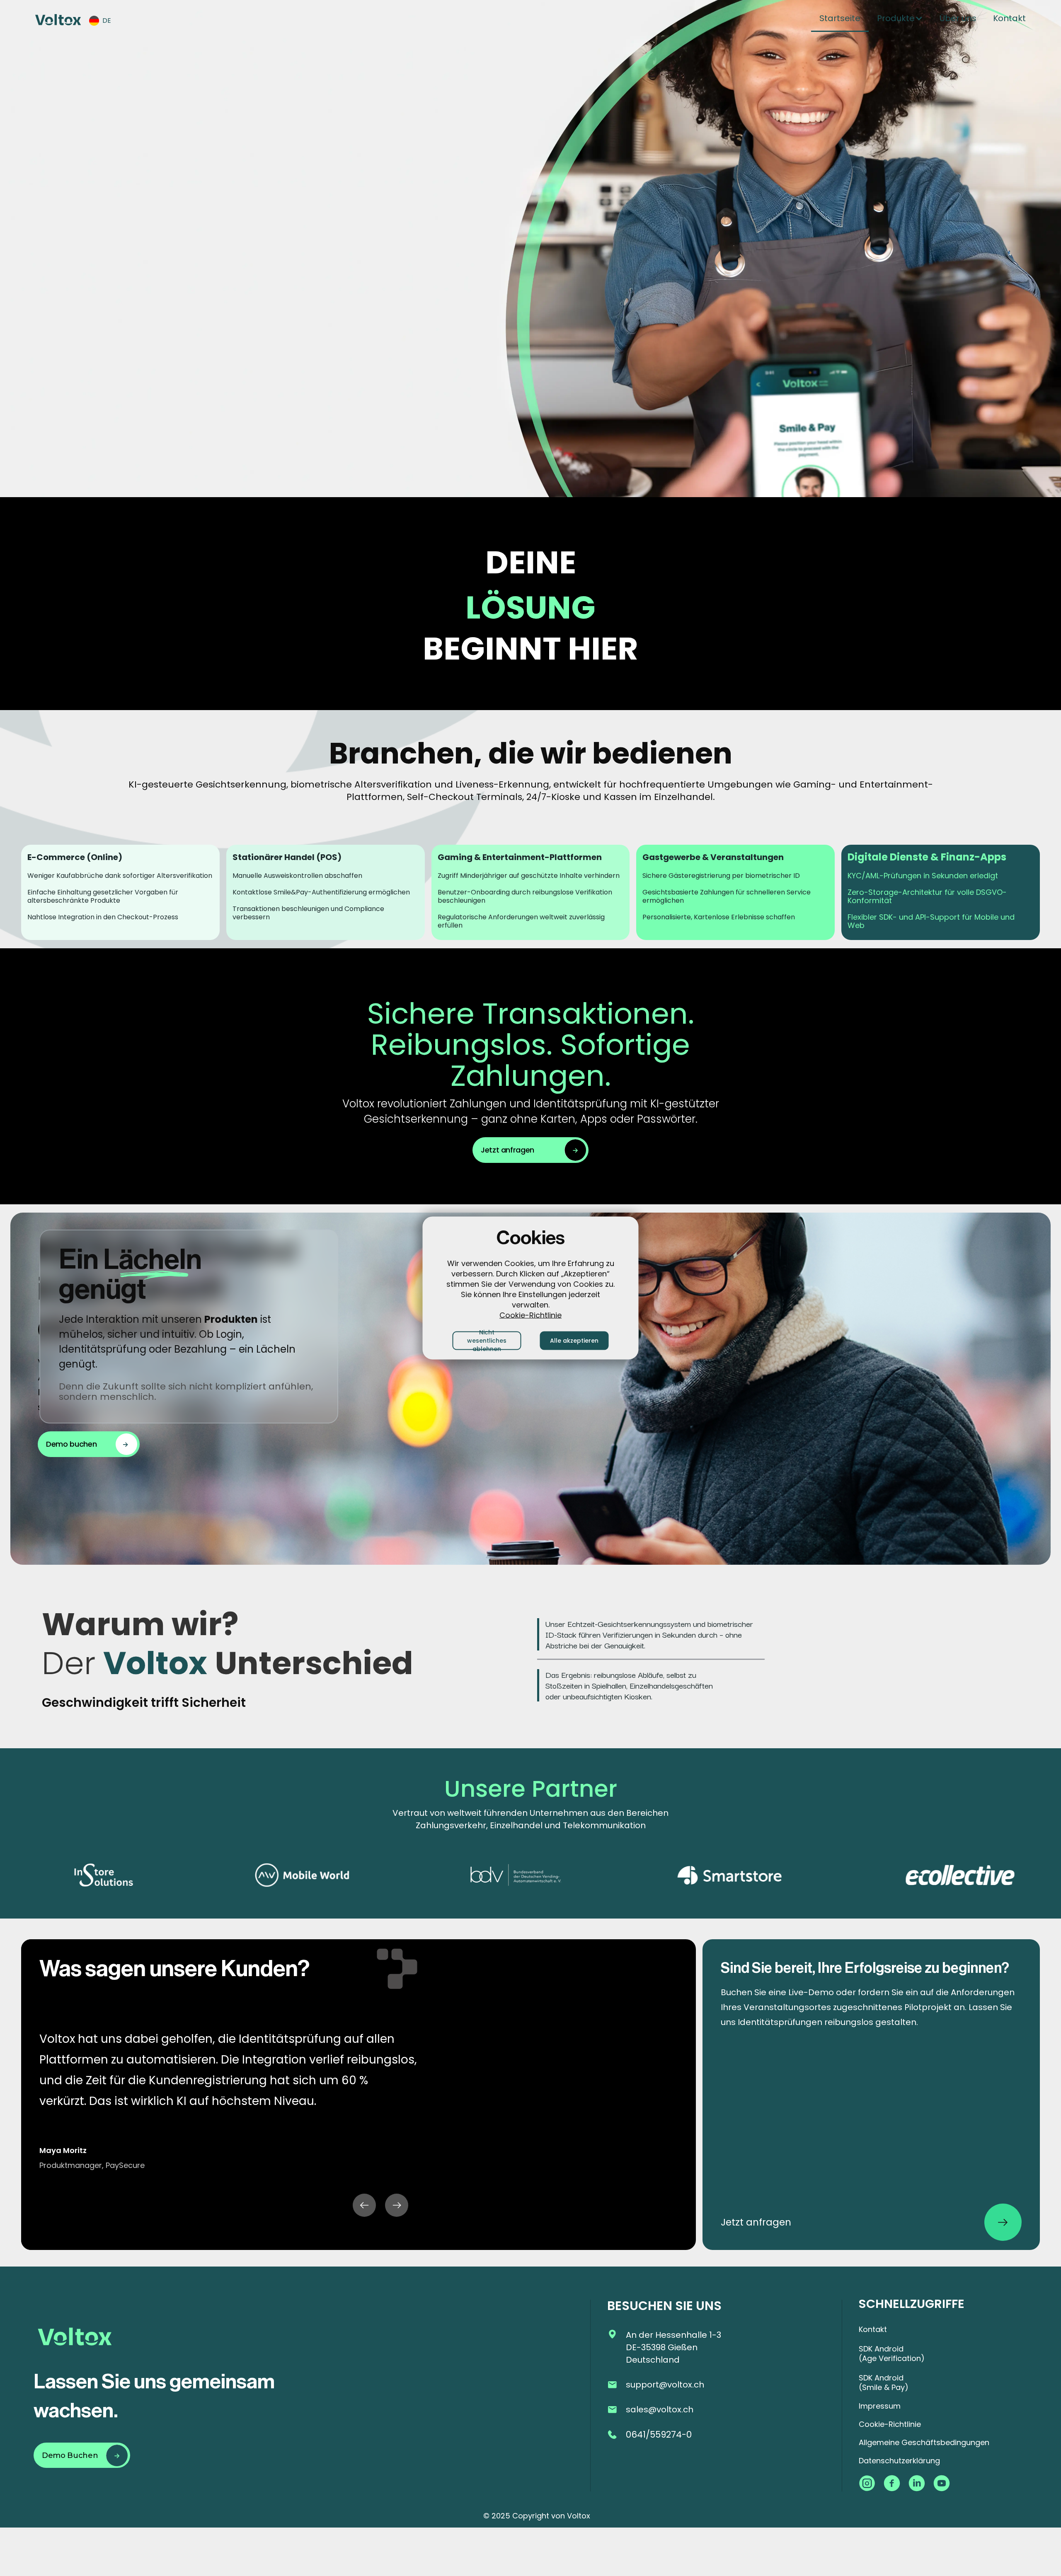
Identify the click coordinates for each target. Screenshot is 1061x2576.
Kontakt (1009, 18)
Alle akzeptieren (574, 1341)
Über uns (958, 18)
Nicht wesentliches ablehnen (487, 1340)
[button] (104, 21)
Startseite (840, 18)
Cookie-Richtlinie (530, 1315)
